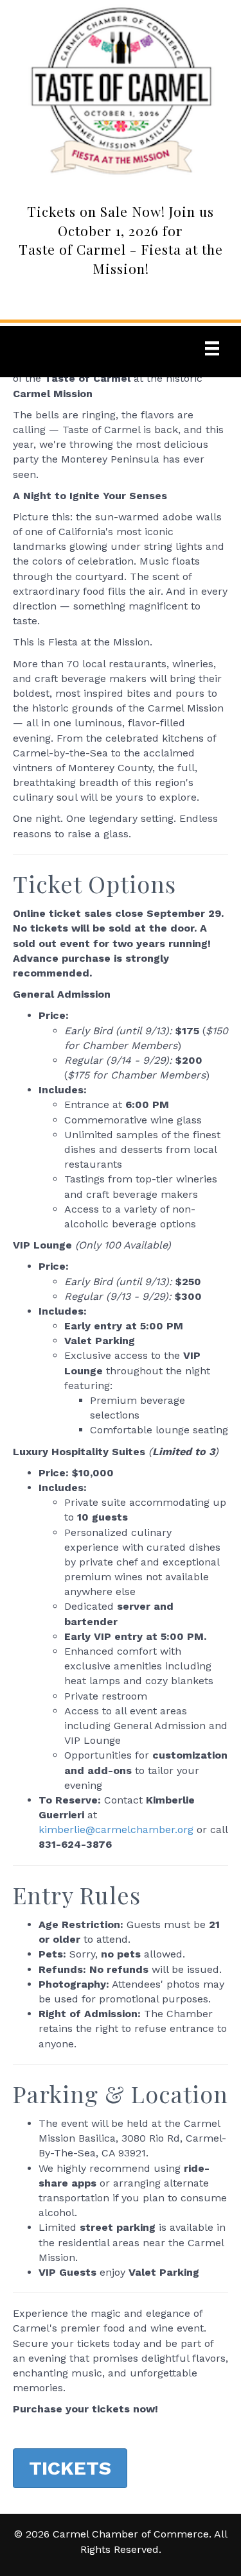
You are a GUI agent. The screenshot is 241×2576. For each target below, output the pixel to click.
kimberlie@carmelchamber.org (116, 1830)
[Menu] (212, 348)
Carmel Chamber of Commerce (131, 2534)
